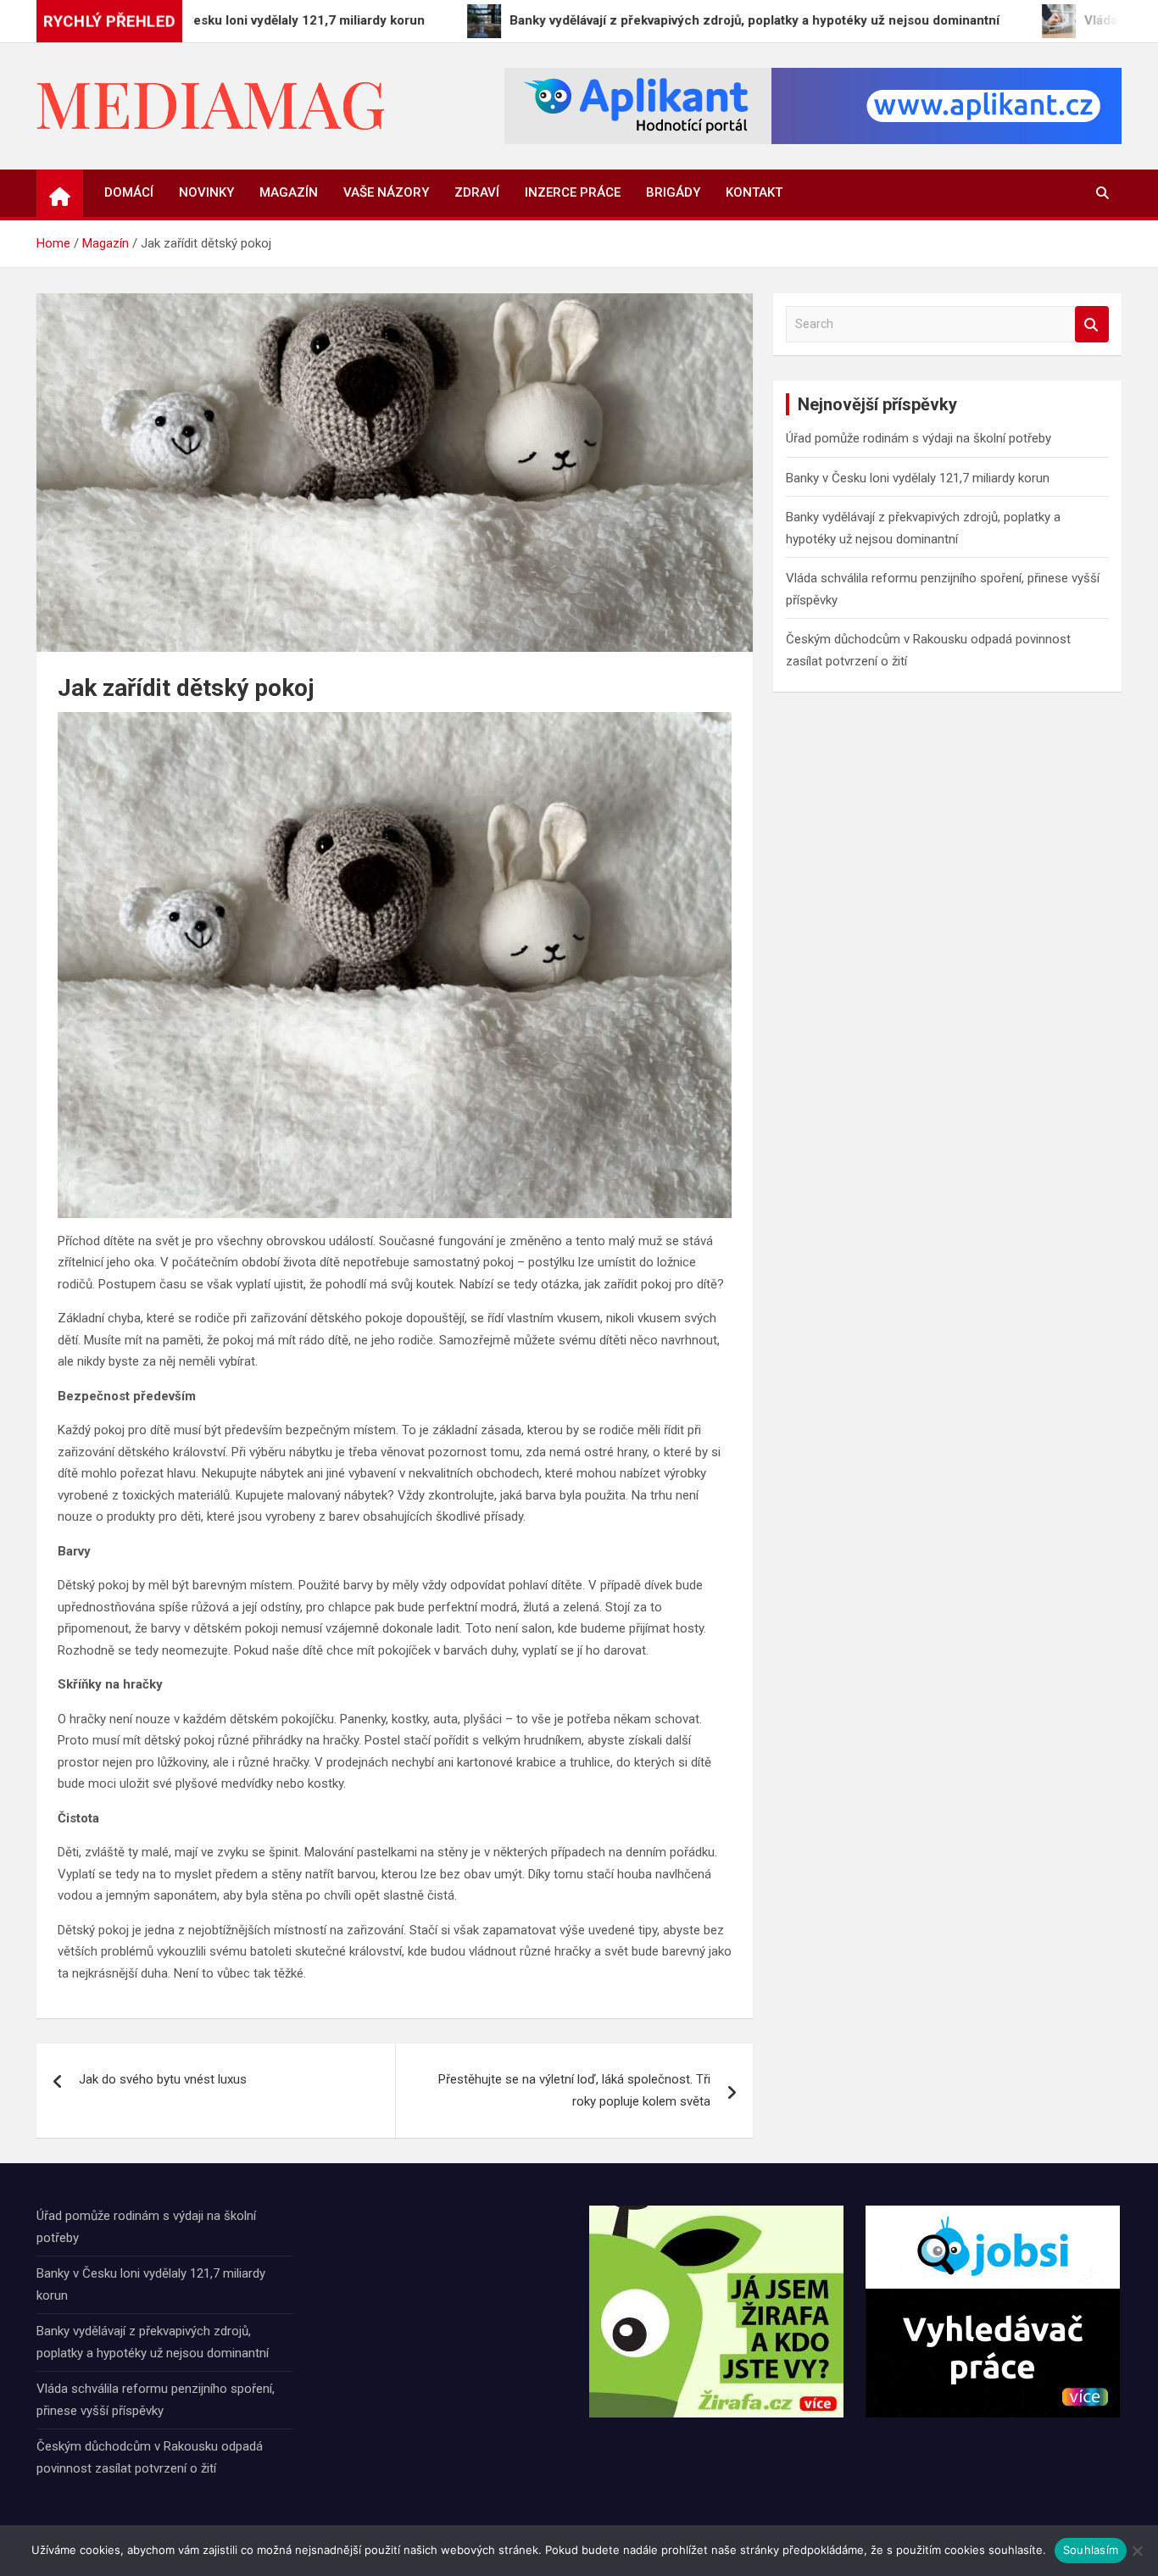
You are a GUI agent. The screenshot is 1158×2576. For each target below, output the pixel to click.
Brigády (673, 192)
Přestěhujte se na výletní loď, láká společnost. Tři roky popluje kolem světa (574, 2090)
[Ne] (1137, 2551)
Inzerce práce (573, 192)
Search (1092, 324)
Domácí (129, 192)
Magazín (289, 192)
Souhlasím (1091, 2550)
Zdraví (477, 192)
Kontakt (754, 192)
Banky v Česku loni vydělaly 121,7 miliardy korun (918, 478)
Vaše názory (386, 192)
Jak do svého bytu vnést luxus (163, 2079)
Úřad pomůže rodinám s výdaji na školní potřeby (919, 438)
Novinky (206, 192)
